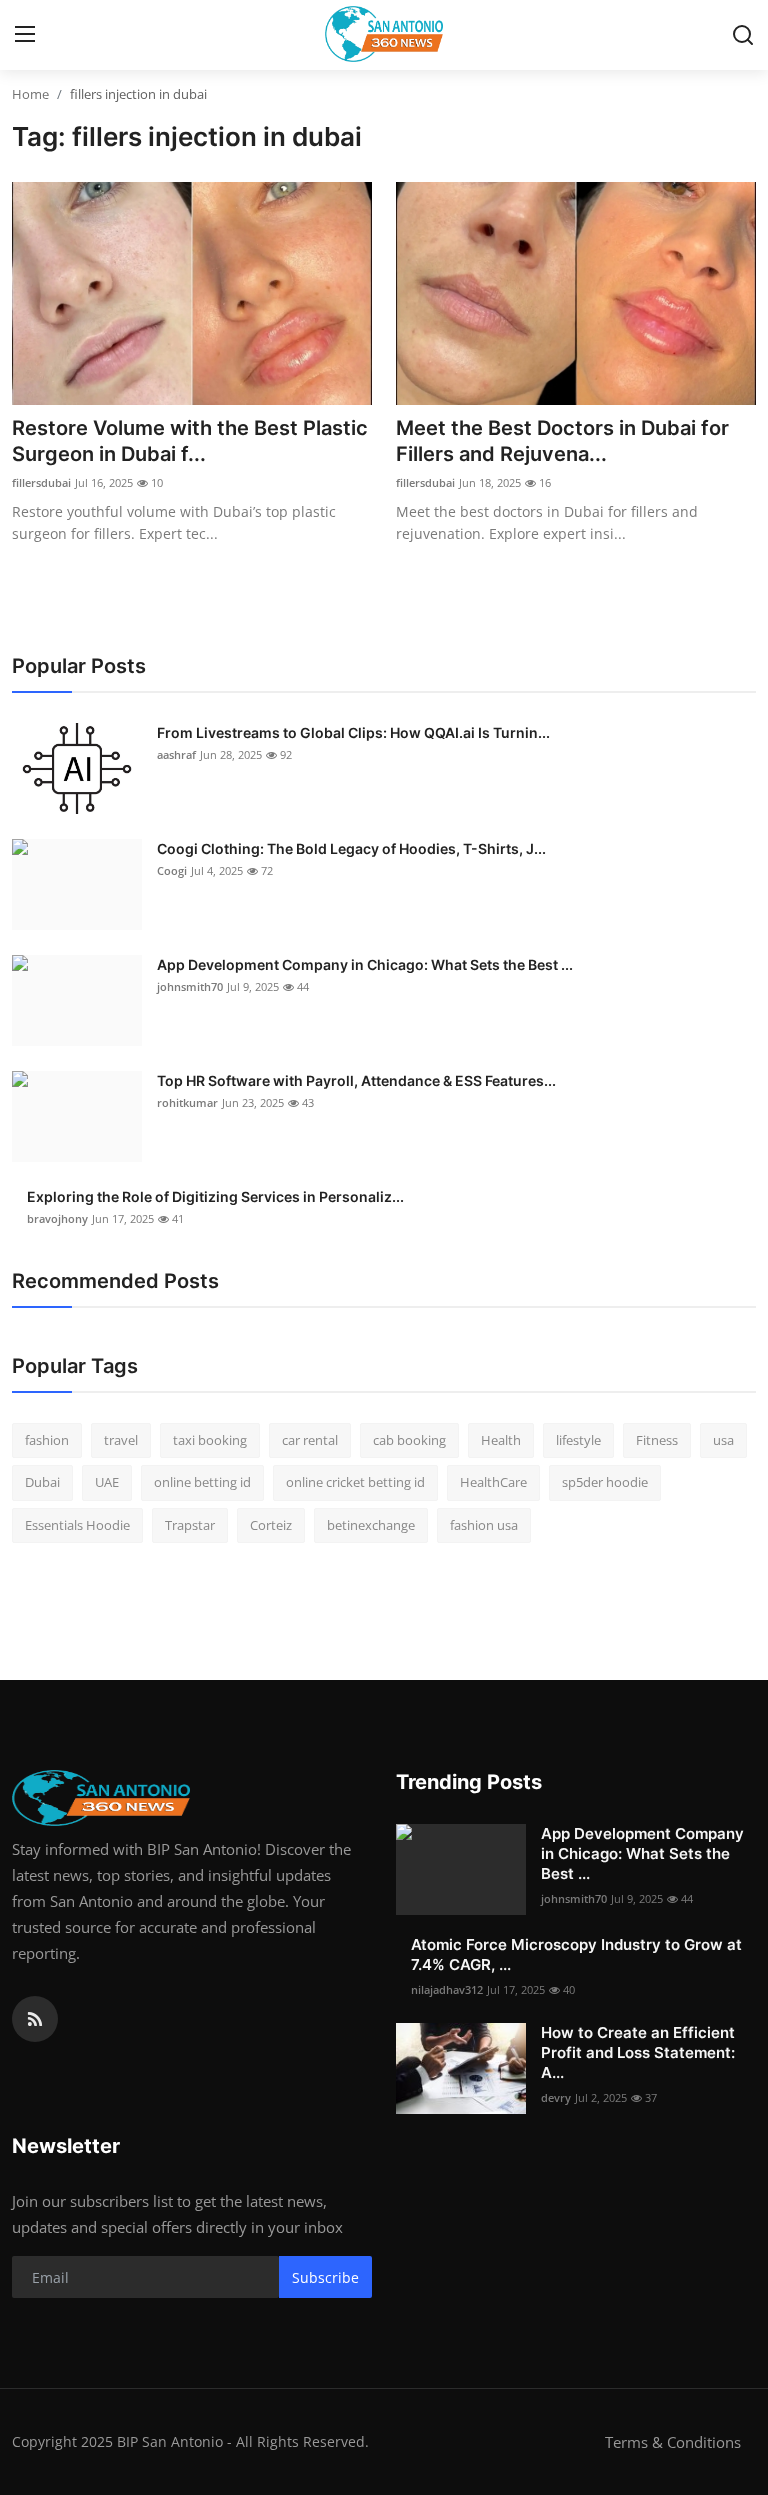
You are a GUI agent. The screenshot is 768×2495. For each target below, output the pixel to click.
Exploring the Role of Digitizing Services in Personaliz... (215, 1196)
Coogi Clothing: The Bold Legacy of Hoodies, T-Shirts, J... (351, 848)
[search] (743, 35)
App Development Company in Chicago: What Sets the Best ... (365, 964)
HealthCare (493, 1482)
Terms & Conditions (673, 2442)
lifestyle (578, 1440)
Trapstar (190, 1525)
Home (30, 94)
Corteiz (271, 1525)
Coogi (172, 870)
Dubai (42, 1482)
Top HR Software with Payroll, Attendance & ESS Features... (356, 1080)
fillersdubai (41, 482)
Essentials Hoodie (77, 1525)
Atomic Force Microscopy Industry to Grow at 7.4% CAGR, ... (576, 1954)
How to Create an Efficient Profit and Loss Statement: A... (638, 2052)
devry (556, 2097)
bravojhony (57, 1218)
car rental (310, 1440)
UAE (107, 1482)
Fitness (657, 1440)
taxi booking (210, 1440)
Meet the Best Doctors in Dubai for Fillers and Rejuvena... (562, 441)
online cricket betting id (355, 1482)
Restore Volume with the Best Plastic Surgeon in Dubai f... (190, 441)
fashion (47, 1440)
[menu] (25, 35)
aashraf (176, 754)
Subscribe (325, 2277)
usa (723, 1440)
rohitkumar (187, 1102)
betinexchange (371, 1525)
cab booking (409, 1440)
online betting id (202, 1482)
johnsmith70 (190, 986)
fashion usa (484, 1525)
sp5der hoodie (605, 1482)
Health (501, 1440)
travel (121, 1440)
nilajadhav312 (447, 1989)
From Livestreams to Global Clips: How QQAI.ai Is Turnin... (353, 732)
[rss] (35, 2019)
